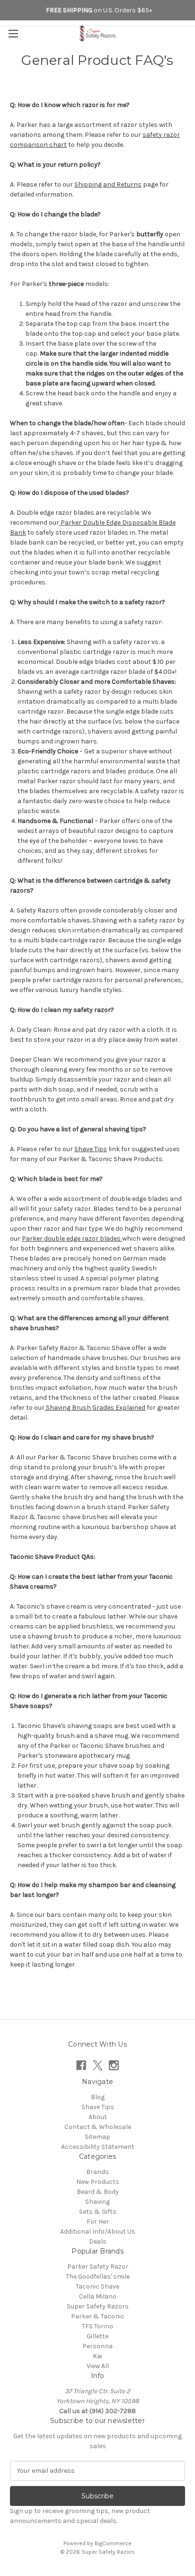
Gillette (97, 2336)
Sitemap (97, 2137)
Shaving (97, 2202)
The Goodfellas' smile (98, 2276)
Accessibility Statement (98, 2147)
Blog (98, 2097)
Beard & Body (98, 2192)
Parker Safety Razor (98, 2267)
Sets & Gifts (98, 2212)
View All (98, 2366)
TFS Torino (97, 2326)
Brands (97, 2172)
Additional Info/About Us (98, 2232)
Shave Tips (98, 2107)
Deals (98, 2241)
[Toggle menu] (13, 33)
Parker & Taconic (98, 2316)
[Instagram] (114, 2065)
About (98, 2117)
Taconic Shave (97, 2286)
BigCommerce (113, 2543)
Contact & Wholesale (98, 2127)
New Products (98, 2182)
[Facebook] (81, 2065)
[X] (98, 2065)
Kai (97, 2356)
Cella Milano (98, 2296)
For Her (98, 2222)
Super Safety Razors (98, 2306)
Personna (97, 2346)
